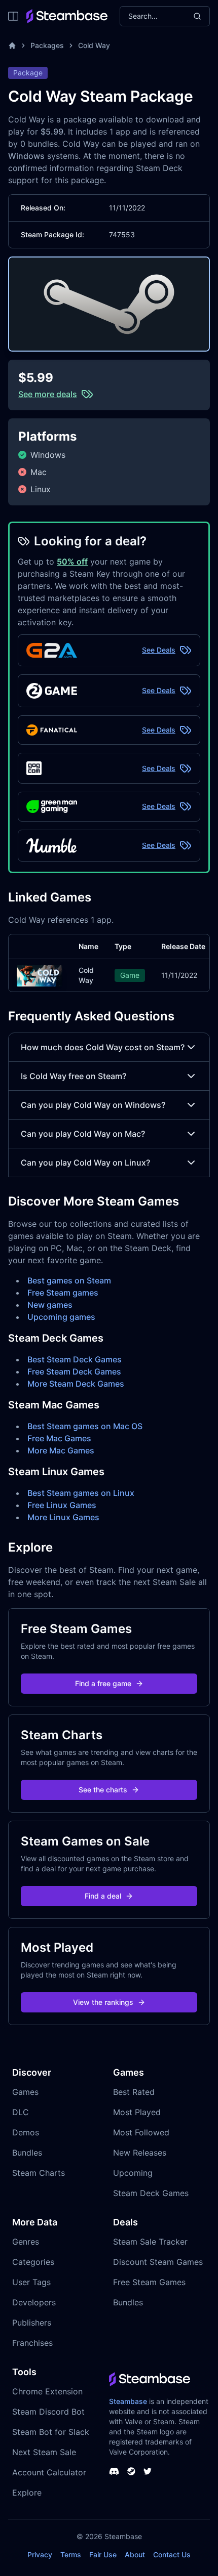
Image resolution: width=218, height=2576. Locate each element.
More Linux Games (63, 1517)
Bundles (27, 2153)
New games (50, 1305)
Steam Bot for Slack (51, 2432)
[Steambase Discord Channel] (114, 2471)
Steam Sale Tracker (150, 2242)
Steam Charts (39, 2173)
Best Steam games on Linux (81, 1493)
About (135, 2554)
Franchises (32, 2343)
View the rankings (103, 2002)
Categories (33, 2262)
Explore (27, 2493)
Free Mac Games (59, 1438)
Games (25, 2092)
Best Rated (134, 2092)
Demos (26, 2132)
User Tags (31, 2282)
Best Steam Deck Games (75, 1359)
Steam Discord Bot (48, 2412)
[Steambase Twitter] (148, 2471)
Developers (34, 2302)
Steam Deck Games (151, 2193)
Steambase (128, 2401)
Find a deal (103, 1896)
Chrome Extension (47, 2391)
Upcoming (133, 2173)
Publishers (32, 2323)
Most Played (137, 2112)
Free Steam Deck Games (74, 1371)
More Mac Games (61, 1450)
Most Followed (141, 2132)
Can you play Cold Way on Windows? (93, 1105)
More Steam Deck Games (76, 1384)
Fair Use (103, 2554)
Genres (26, 2242)
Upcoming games (61, 1317)
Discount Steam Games (158, 2262)
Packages (47, 45)
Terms (71, 2554)
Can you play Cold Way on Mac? (83, 1134)
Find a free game (103, 1683)
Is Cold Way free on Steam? (74, 1076)
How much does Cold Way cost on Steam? (103, 1047)
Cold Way (94, 45)
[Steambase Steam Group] (131, 2471)
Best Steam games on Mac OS (85, 1426)
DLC (21, 2112)
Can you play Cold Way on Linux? (85, 1163)
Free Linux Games (62, 1505)
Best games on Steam (69, 1280)
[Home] (12, 46)
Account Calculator (49, 2472)
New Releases (140, 2153)
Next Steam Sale (44, 2452)
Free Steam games (63, 1293)
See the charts (103, 1790)
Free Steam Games (149, 2282)
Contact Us (172, 2554)
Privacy (40, 2554)
